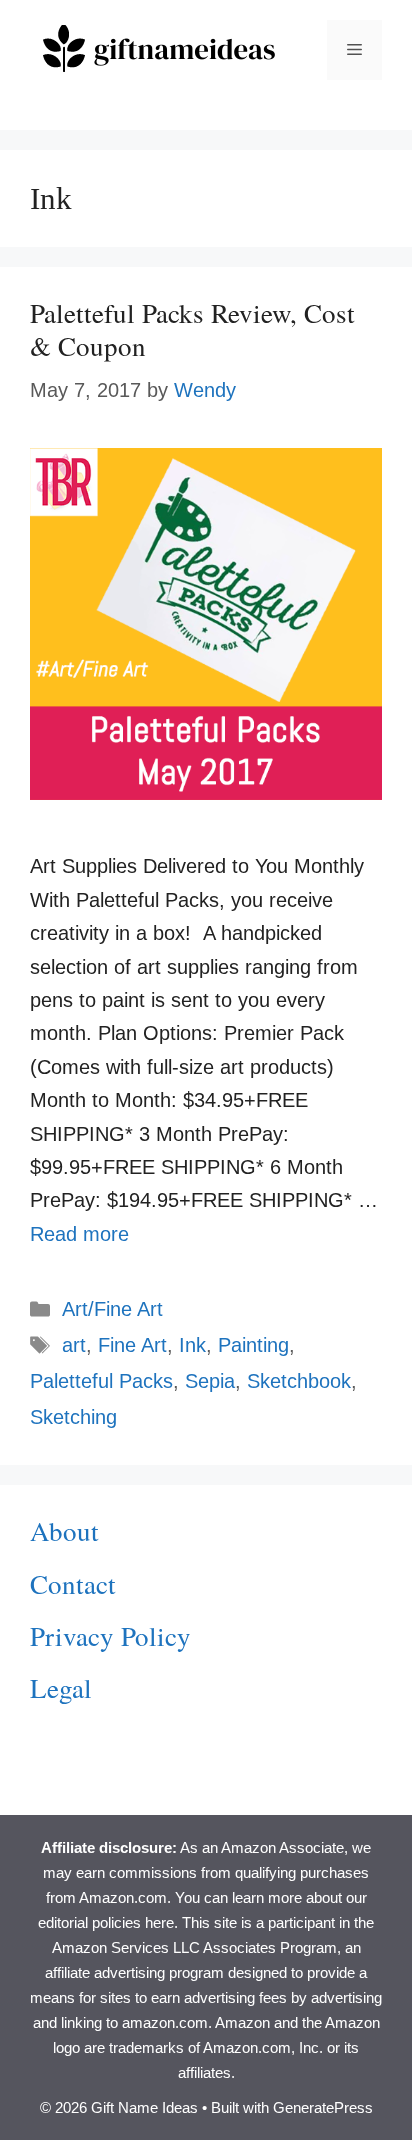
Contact (73, 1584)
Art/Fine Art (112, 1309)
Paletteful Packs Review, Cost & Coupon (192, 329)
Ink (192, 1345)
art (74, 1345)
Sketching (73, 1417)
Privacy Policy (110, 1636)
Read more (79, 1234)
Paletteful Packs (101, 1381)
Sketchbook (299, 1381)
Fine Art (132, 1345)
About (64, 1531)
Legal (61, 1688)
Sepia (210, 1381)
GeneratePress (323, 2107)
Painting (253, 1345)
